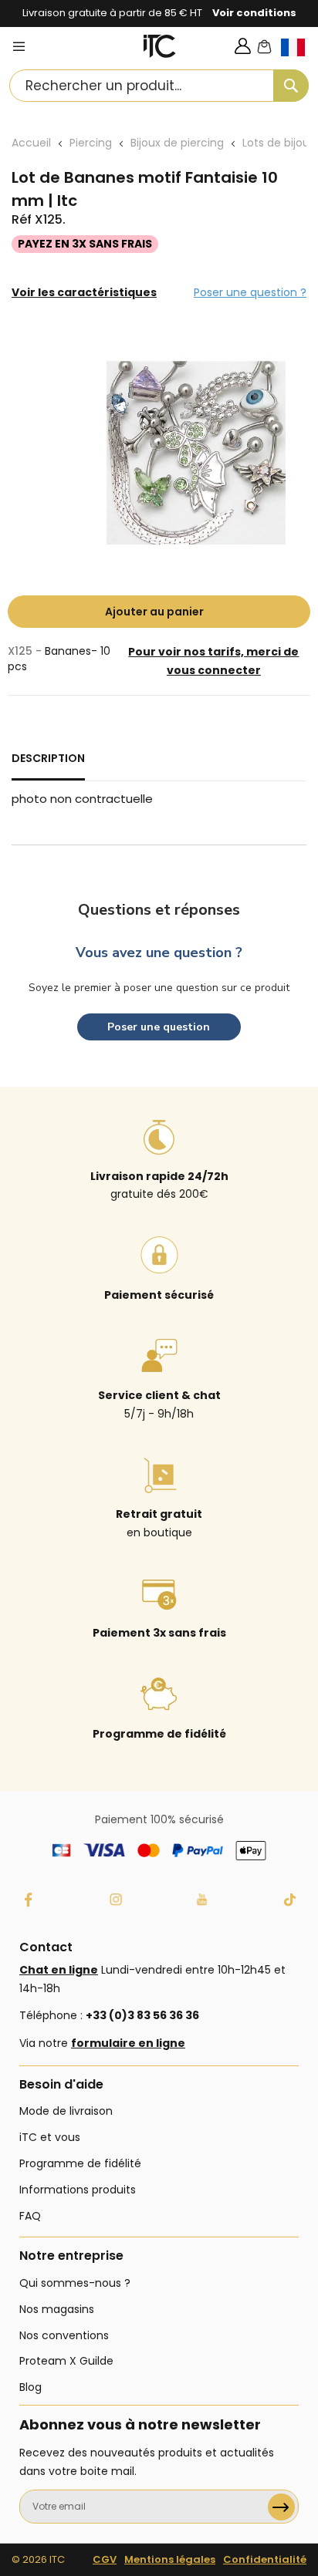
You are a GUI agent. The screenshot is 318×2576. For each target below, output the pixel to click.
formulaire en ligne (128, 2043)
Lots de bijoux (279, 143)
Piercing (91, 143)
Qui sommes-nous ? (75, 2283)
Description (48, 758)
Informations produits (78, 2190)
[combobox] (159, 86)
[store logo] (160, 46)
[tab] (48, 765)
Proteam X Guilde (66, 2361)
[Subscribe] (281, 2507)
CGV (105, 2559)
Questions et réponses (159, 910)
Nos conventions (64, 2335)
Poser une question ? (250, 292)
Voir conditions (254, 13)
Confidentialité (265, 2559)
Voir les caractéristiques (84, 292)
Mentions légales (170, 2559)
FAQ (30, 2216)
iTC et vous (50, 2137)
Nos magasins (57, 2309)
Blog (30, 2387)
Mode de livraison (66, 2111)
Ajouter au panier (154, 612)
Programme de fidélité (80, 2163)
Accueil (31, 143)
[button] (299, 60)
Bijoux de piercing (177, 143)
